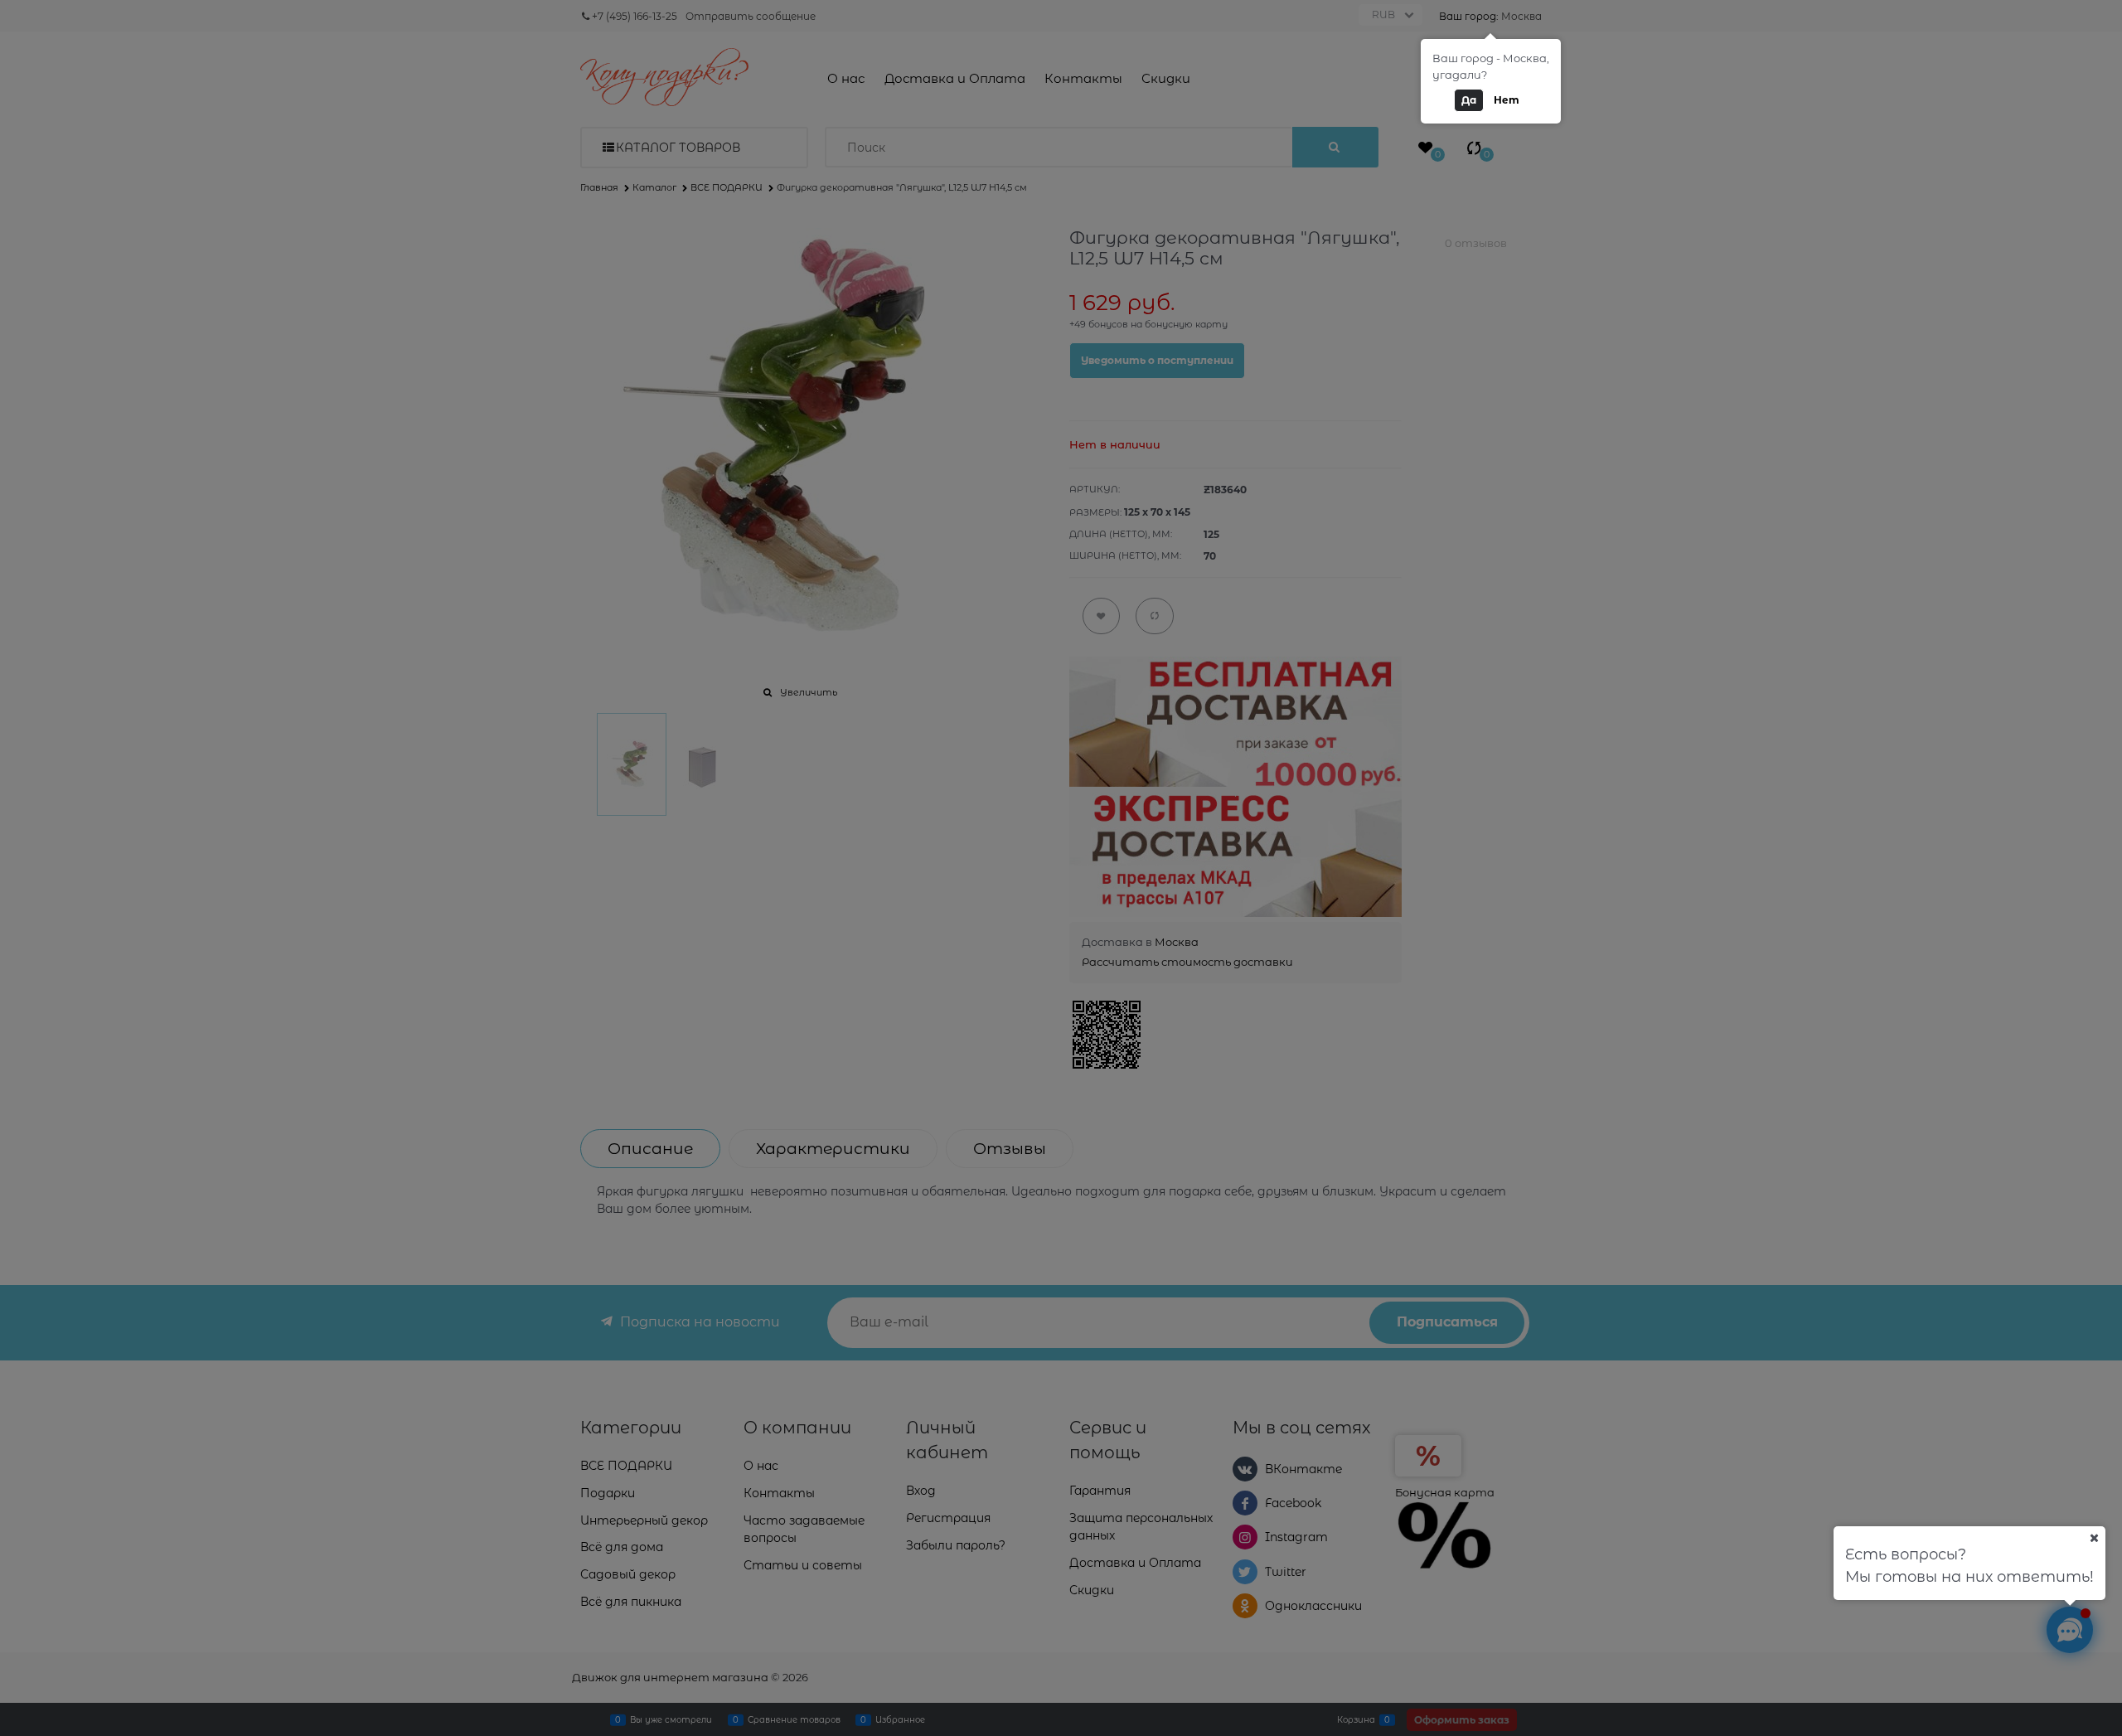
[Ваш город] (2094, 1538)
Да (1469, 100)
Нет (1507, 100)
